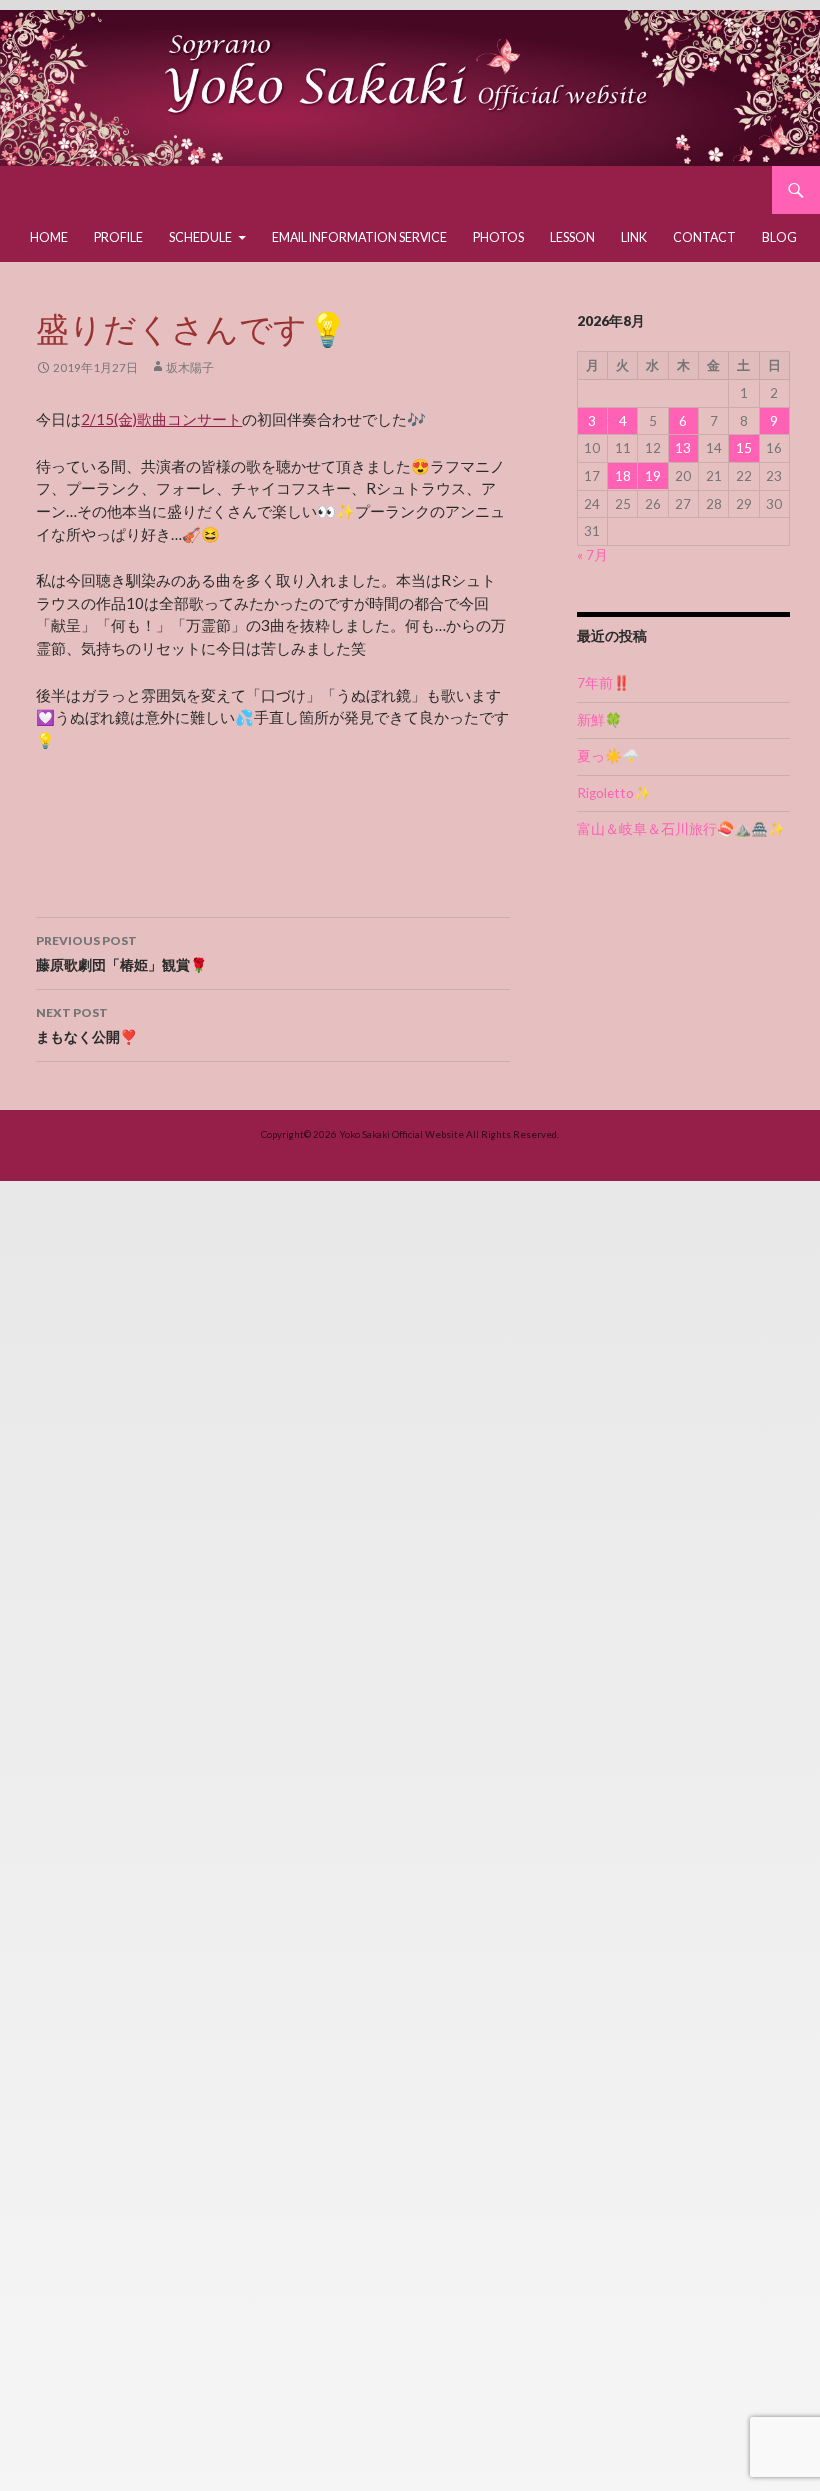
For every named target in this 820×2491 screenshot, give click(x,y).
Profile (118, 237)
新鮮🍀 (599, 720)
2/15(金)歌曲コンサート (161, 419)
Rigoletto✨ (614, 793)
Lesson (572, 237)
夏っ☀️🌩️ (608, 756)
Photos (498, 237)
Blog (779, 237)
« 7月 (592, 555)
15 (744, 448)
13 (683, 448)
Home (49, 237)
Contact (704, 237)
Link (634, 237)
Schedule (200, 237)
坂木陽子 (190, 367)
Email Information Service (359, 237)
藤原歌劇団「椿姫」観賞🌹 (121, 953)
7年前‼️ (603, 683)
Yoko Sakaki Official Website (401, 1134)
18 (623, 476)
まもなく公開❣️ (86, 1025)
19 (653, 476)
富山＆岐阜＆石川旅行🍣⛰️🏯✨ (681, 829)
